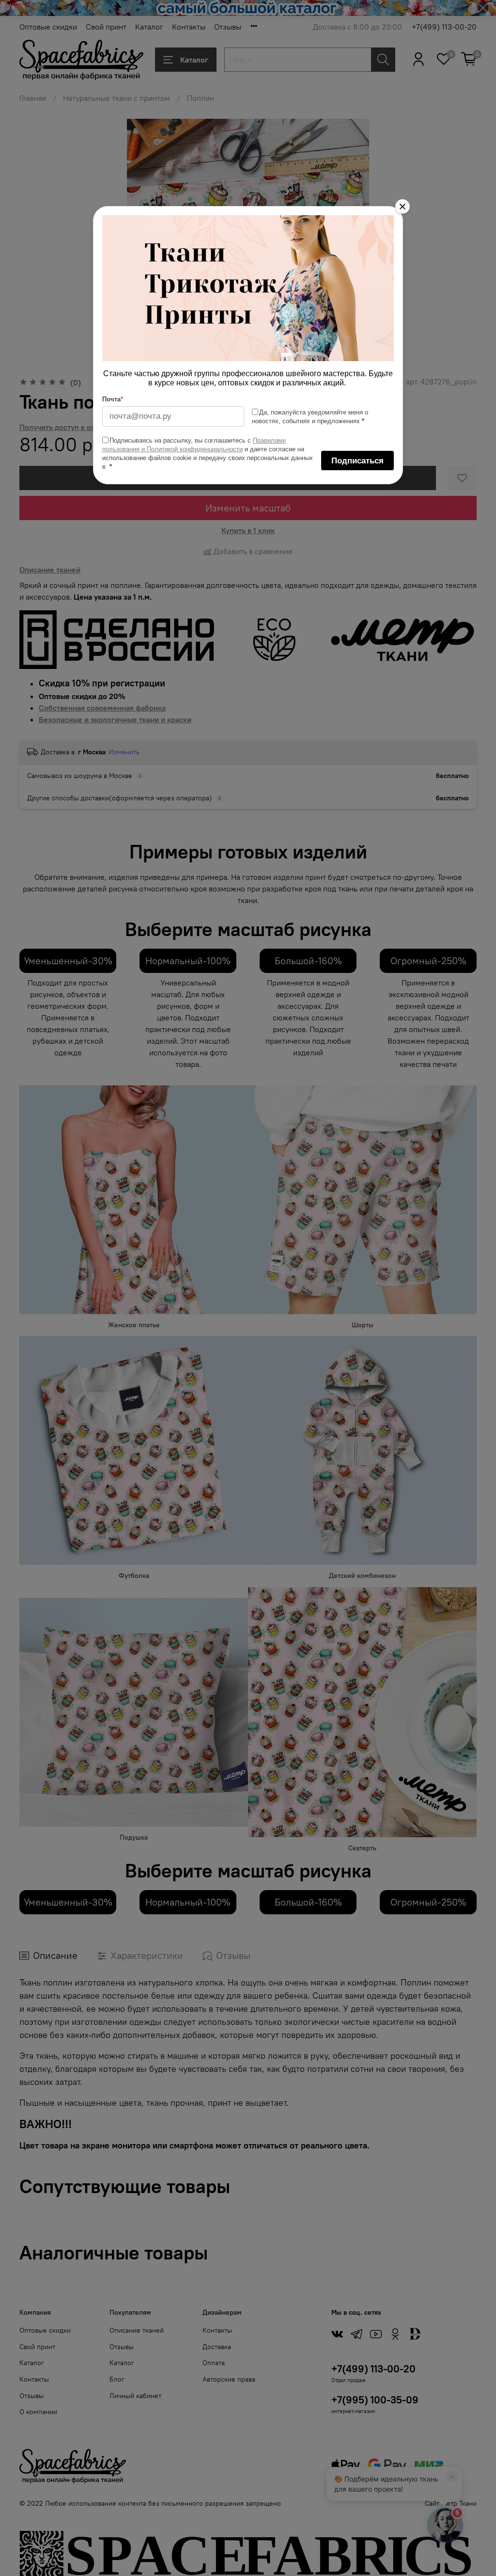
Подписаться (357, 461)
